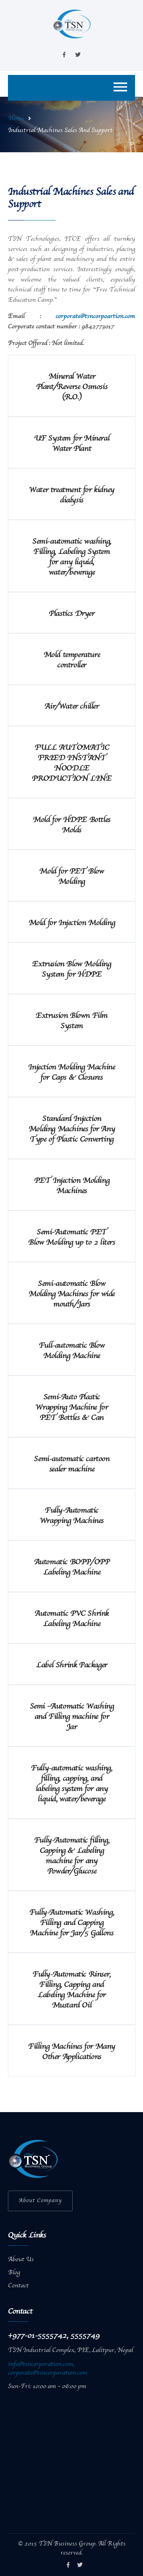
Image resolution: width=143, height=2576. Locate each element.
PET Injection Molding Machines (72, 1186)
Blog (14, 2273)
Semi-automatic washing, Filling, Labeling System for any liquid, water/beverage (72, 557)
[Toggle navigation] (120, 88)
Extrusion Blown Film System (72, 1021)
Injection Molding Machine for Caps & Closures (71, 1073)
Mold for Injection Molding (72, 923)
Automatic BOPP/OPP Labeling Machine (72, 1567)
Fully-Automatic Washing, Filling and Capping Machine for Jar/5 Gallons (72, 1923)
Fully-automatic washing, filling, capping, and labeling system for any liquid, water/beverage (71, 1784)
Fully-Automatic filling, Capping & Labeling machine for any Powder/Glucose (72, 1856)
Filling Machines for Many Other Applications (72, 2052)
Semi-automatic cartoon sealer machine (71, 1464)
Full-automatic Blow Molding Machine (72, 1351)
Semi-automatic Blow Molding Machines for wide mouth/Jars (72, 1294)
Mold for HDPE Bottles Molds (72, 825)
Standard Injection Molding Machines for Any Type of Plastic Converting (72, 1129)
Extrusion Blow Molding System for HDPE (71, 969)
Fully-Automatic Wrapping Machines (72, 1516)
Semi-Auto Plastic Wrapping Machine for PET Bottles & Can (71, 1408)
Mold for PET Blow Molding (71, 877)
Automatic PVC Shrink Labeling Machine (72, 1619)
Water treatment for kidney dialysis (72, 495)
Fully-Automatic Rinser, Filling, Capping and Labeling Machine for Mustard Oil (72, 1990)
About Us (21, 2260)
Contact (18, 2286)
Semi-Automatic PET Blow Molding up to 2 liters (71, 1237)
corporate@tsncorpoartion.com (95, 316)
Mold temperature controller (72, 660)
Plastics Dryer (71, 614)
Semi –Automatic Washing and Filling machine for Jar (72, 1717)
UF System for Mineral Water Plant (72, 444)
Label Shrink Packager (72, 1665)
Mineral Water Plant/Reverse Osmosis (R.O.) (72, 387)
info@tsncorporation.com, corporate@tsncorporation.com (48, 2369)
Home (16, 119)
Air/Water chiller (71, 707)
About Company (40, 2201)
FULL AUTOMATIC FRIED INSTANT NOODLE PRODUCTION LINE (71, 763)
